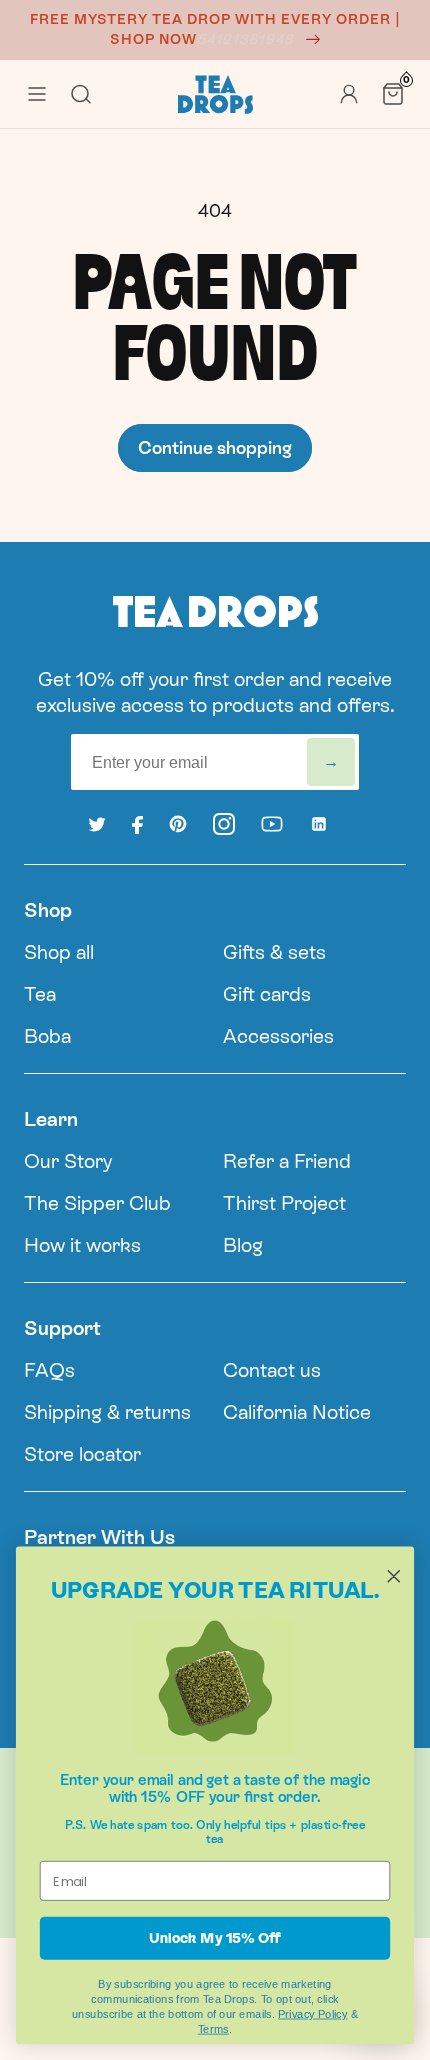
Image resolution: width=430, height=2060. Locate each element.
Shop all (59, 952)
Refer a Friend (287, 1161)
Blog (243, 1245)
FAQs (49, 1370)
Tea (40, 994)
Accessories (278, 1036)
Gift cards (267, 994)
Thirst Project (284, 1203)
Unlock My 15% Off (214, 1937)
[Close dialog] (394, 1576)
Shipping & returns (107, 1412)
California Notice (297, 1412)
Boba (47, 1036)
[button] (37, 94)
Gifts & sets (274, 952)
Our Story (68, 1161)
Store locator (82, 1454)
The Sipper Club (97, 1203)
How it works (82, 1245)
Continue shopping (215, 447)
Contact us (272, 1370)
